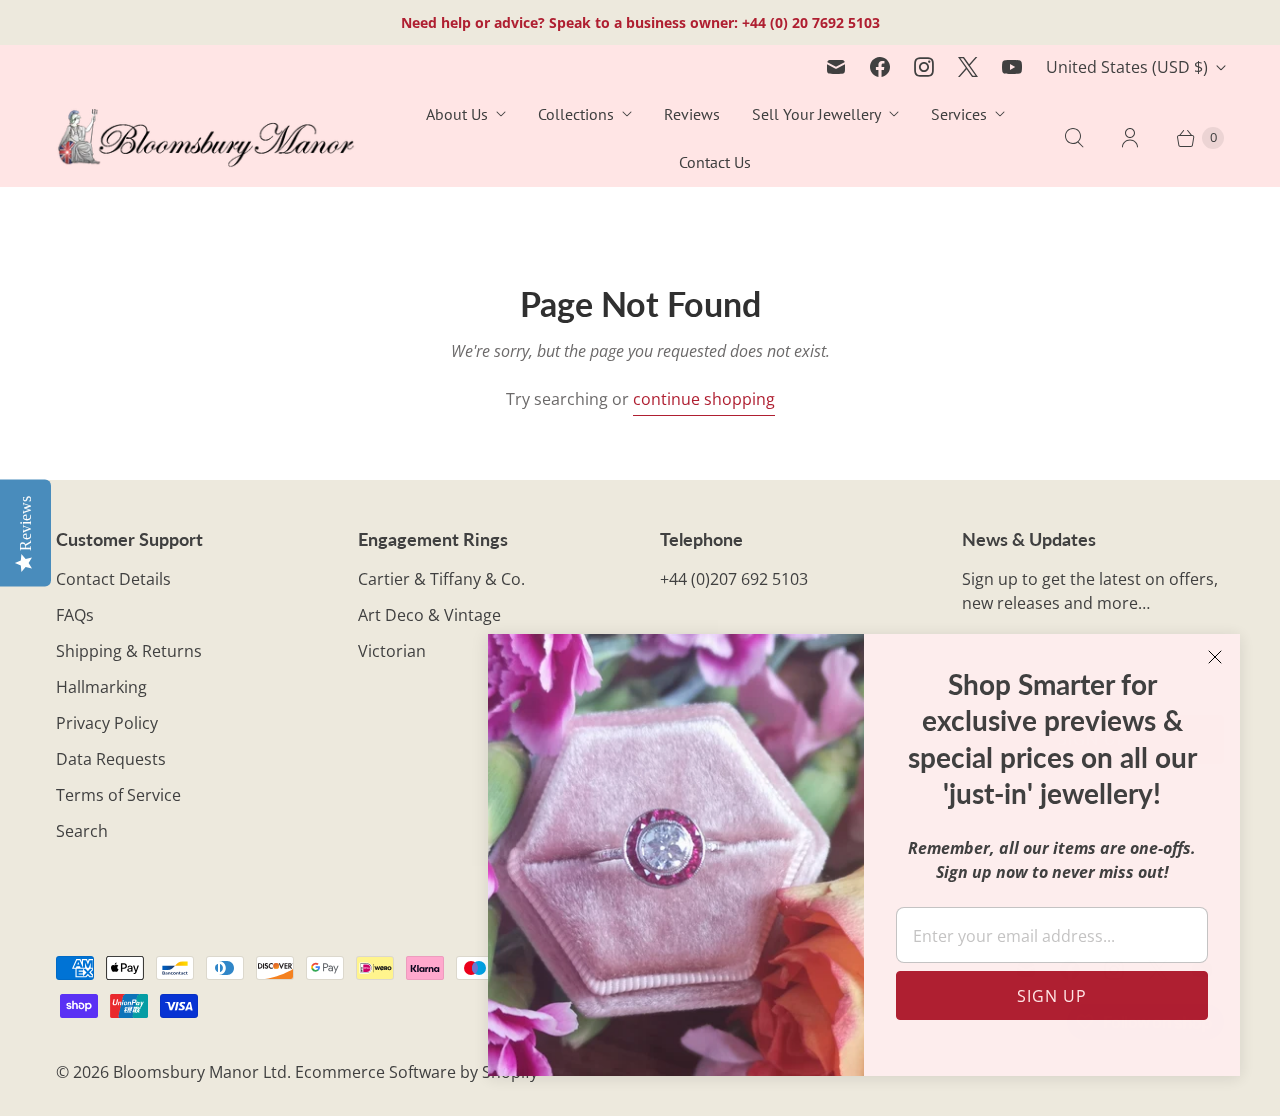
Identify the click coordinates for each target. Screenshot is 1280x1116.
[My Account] (1130, 138)
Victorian (392, 651)
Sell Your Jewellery (816, 114)
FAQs (75, 615)
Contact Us (715, 162)
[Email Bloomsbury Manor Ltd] (836, 67)
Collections (576, 114)
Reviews (692, 114)
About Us (457, 114)
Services (959, 114)
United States (1127, 67)
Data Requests (111, 759)
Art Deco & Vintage (429, 615)
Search (82, 831)
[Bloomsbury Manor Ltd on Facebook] (880, 67)
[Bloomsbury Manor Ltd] (206, 138)
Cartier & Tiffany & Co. (441, 579)
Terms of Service (118, 795)
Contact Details (113, 579)
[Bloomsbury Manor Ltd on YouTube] (1012, 67)
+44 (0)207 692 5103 (734, 579)
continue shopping (704, 399)
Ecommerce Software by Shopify (416, 1072)
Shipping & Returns (129, 651)
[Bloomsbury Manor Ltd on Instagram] (924, 67)
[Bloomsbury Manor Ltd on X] (968, 67)
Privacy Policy (107, 723)
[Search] (1074, 138)
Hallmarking (101, 687)
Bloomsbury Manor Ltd (200, 1072)
